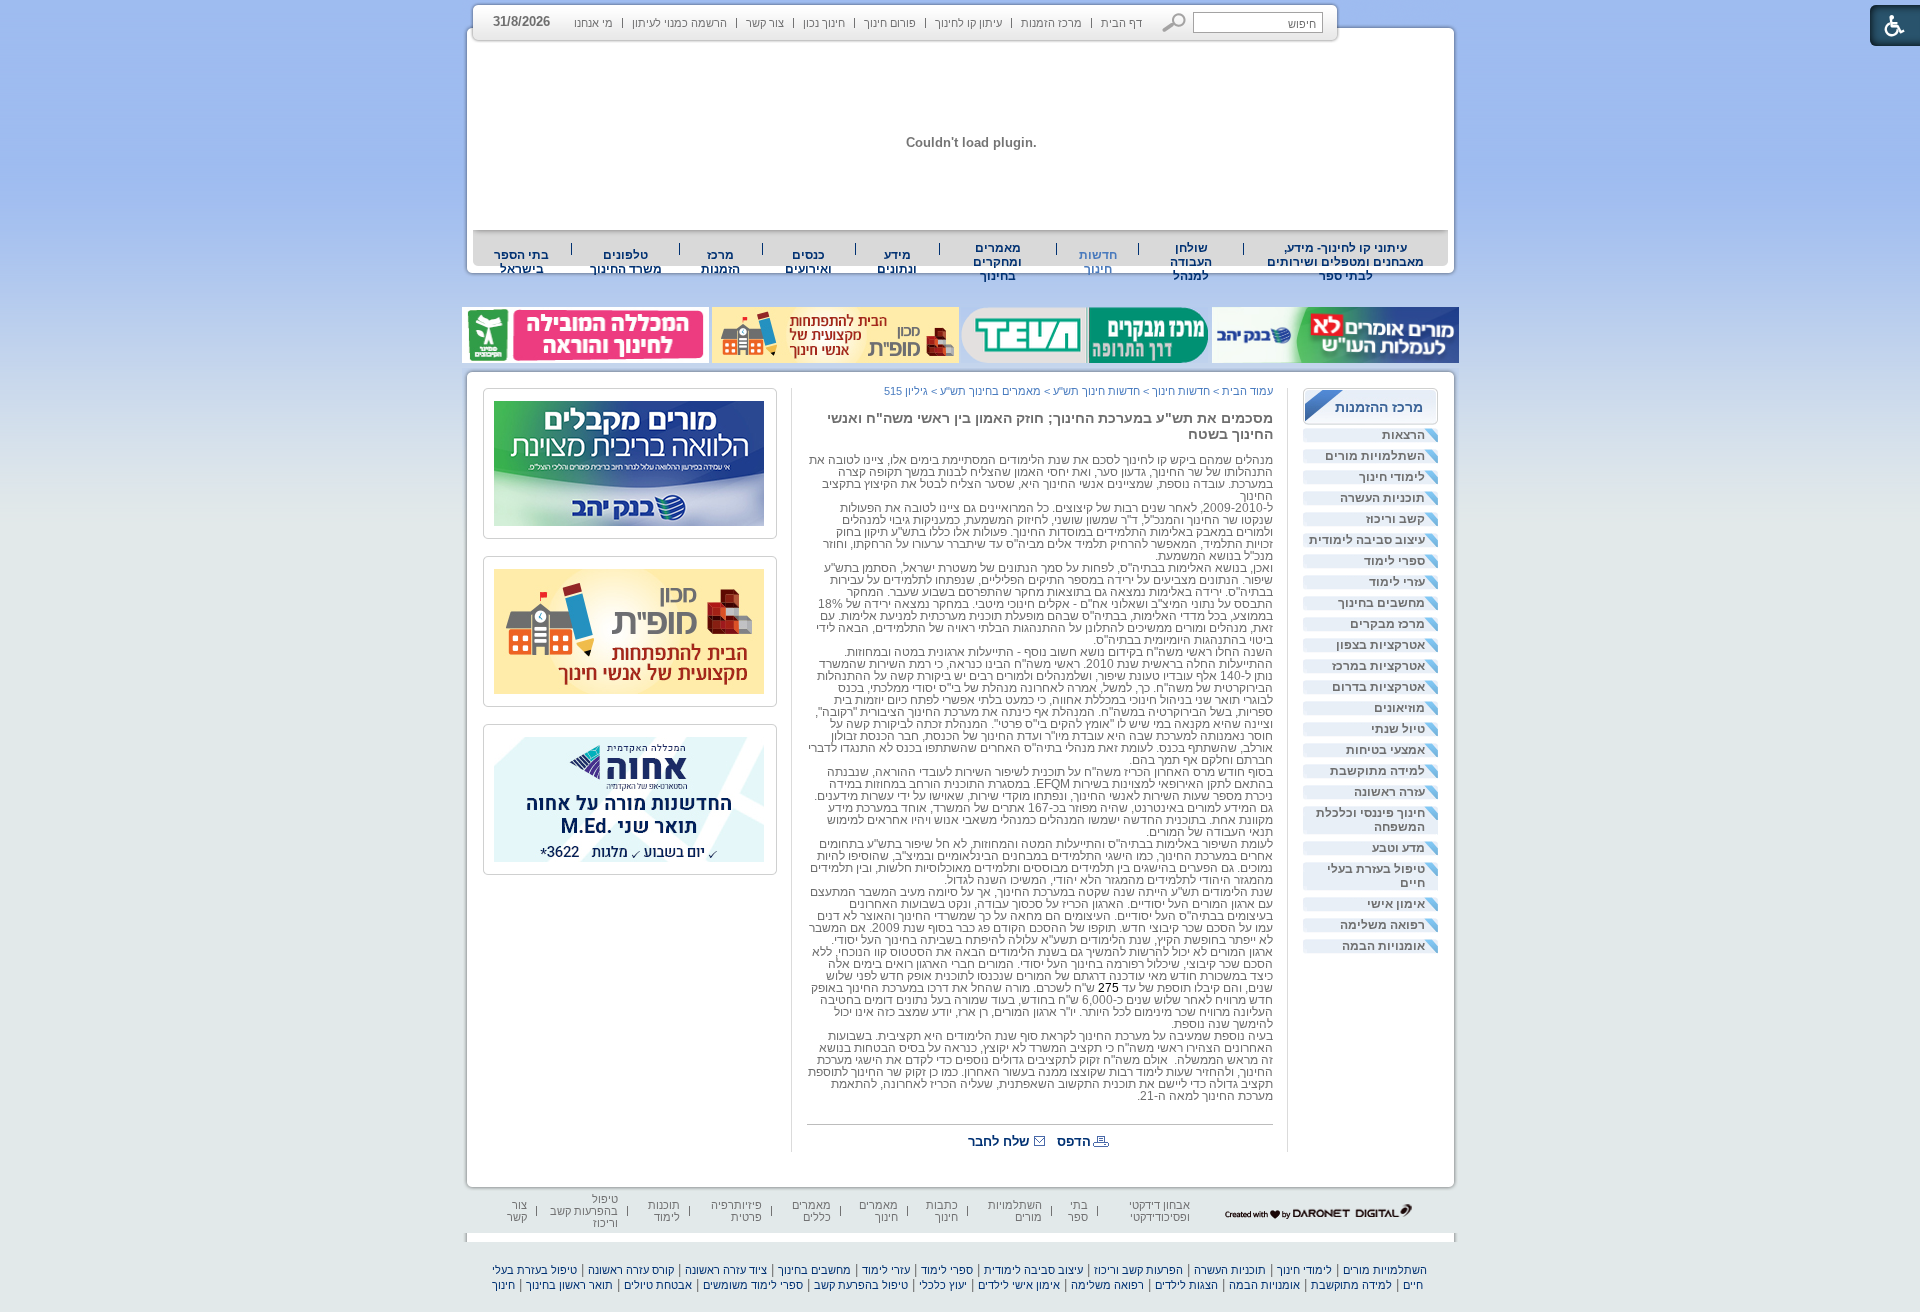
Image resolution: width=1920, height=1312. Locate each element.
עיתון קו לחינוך (968, 23)
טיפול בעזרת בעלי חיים (1376, 876)
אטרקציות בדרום (1378, 687)
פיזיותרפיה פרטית (736, 1211)
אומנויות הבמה (1383, 946)
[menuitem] (1346, 262)
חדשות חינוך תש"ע (1096, 391)
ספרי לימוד (1394, 561)
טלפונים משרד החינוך (626, 262)
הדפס (1074, 1141)
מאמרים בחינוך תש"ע (990, 391)
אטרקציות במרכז (1378, 666)
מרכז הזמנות (1051, 23)
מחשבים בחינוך (1381, 603)
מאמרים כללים (811, 1211)
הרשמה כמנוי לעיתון (679, 23)
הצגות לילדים (1186, 1285)
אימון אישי (1396, 904)
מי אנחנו (593, 23)
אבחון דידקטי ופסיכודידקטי (1159, 1211)
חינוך (503, 1285)
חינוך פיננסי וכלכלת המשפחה (1370, 820)
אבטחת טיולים (658, 1285)
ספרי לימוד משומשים (753, 1285)
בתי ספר (1078, 1211)
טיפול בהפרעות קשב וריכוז (584, 1211)
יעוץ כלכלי (943, 1285)
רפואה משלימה (1382, 925)
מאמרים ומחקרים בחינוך (997, 262)
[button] (1174, 22)
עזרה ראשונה (1389, 792)
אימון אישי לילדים (1019, 1285)
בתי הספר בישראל (521, 262)
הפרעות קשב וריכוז (1138, 1270)
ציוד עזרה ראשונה (726, 1270)
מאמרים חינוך (878, 1211)
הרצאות (1403, 435)
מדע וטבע (1398, 848)
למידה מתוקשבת (1377, 771)
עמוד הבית (1247, 391)
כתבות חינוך (942, 1211)
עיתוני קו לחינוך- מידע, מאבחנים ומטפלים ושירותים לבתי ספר (1345, 262)
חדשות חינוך (1098, 262)
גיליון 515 (906, 391)
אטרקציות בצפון (1380, 645)
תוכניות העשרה (1382, 498)
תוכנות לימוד (664, 1211)
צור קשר (765, 23)
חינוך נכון (824, 23)
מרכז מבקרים (1387, 624)
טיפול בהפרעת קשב (861, 1285)
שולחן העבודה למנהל (1191, 262)
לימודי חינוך (1392, 477)
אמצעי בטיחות (1385, 750)
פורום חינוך (890, 23)
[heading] (1043, 802)
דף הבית (1121, 23)
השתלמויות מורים (1375, 456)
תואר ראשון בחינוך (569, 1285)
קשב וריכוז (1395, 519)
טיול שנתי (1398, 729)
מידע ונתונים (897, 262)
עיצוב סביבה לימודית (1367, 540)
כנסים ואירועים (808, 262)
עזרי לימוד (1397, 582)
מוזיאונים (1399, 708)
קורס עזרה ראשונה (631, 1270)
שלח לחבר (998, 1141)
